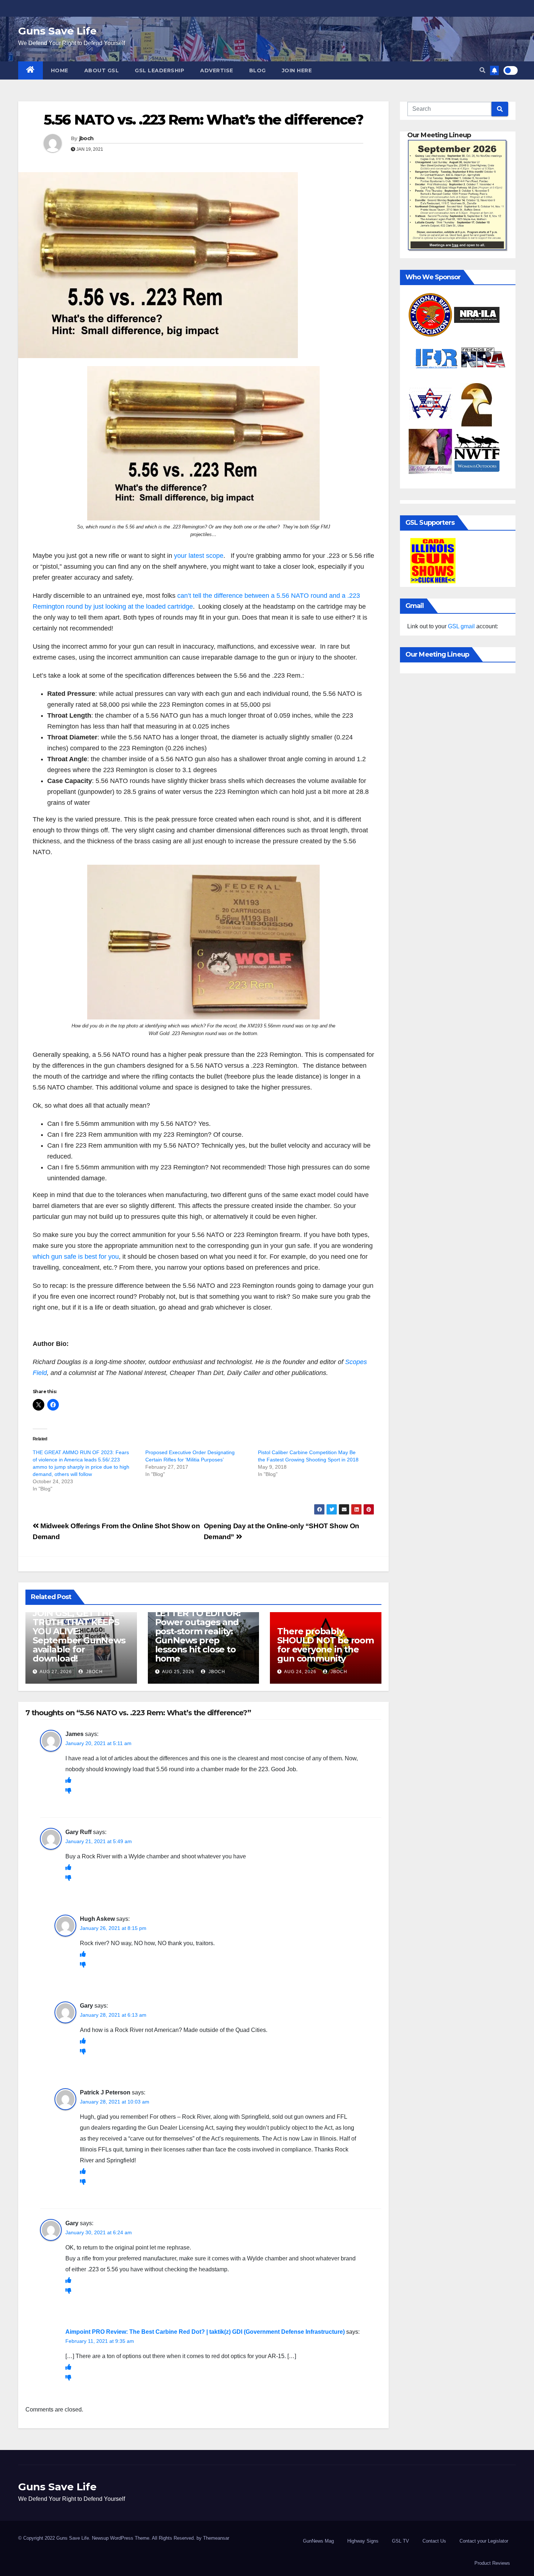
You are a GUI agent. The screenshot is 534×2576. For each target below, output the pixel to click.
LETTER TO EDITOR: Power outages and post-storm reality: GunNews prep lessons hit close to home (198, 1636)
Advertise (217, 70)
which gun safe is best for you (76, 1257)
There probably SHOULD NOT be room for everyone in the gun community (325, 1645)
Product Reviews (492, 2563)
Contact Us (434, 2541)
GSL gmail (461, 626)
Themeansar (216, 2538)
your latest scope (199, 556)
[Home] (31, 70)
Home (60, 70)
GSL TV (401, 2541)
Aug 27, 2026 (56, 1672)
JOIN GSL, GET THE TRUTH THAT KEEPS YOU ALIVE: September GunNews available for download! (79, 1636)
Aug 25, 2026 (178, 1672)
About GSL (102, 70)
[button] (482, 70)
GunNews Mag (318, 2541)
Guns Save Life (57, 31)
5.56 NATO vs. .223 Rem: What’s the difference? (203, 120)
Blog (258, 70)
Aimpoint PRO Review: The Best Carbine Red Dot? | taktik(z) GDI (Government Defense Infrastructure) (205, 2332)
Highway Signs (363, 2541)
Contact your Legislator (484, 2541)
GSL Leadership (159, 70)
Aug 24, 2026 (300, 1672)
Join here (297, 70)
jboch (86, 138)
